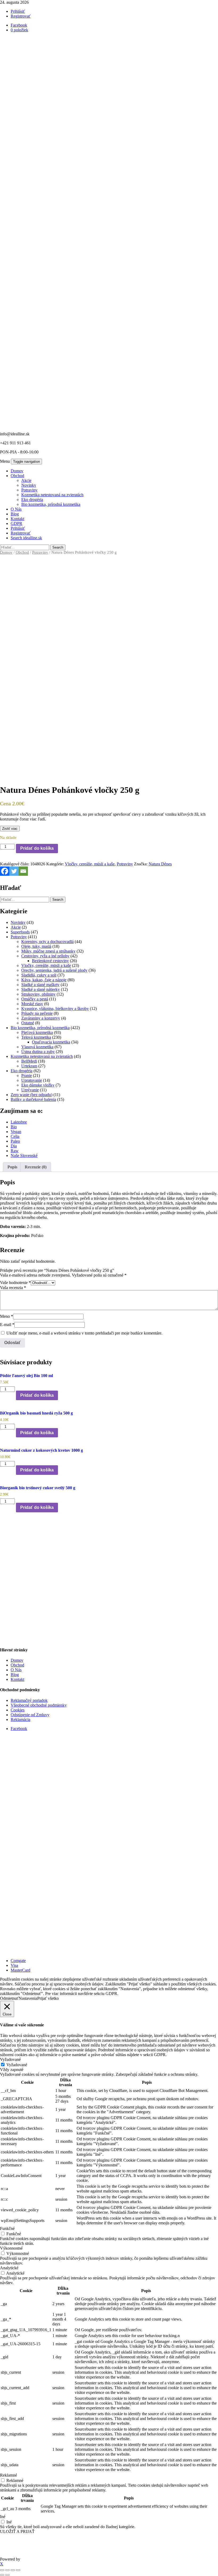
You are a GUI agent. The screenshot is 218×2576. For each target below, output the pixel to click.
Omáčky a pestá (35, 999)
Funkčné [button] (7, 2228)
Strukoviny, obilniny (38, 994)
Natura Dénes (160, 864)
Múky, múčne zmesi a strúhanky (48, 951)
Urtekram (29, 1066)
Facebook (19, 1729)
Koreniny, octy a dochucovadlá (47, 942)
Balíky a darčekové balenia (33, 1099)
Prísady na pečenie (37, 1013)
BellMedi (29, 1061)
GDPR (16, 523)
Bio (14, 1127)
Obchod (17, 476)
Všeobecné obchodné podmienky (39, 1705)
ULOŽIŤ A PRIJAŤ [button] (17, 2531)
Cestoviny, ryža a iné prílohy (45, 956)
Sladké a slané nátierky (41, 989)
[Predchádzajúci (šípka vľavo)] (2, 2575)
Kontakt (17, 519)
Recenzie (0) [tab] (36, 1167)
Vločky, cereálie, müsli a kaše (90, 864)
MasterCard (20, 1970)
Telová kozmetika (36, 1037)
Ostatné (28, 1023)
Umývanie (30, 1090)
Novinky (29, 485)
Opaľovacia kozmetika (51, 1042)
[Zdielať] (13, 2570)
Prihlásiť (18, 11)
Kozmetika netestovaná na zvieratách (52, 495)
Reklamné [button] (9, 2475)
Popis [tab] (12, 1167)
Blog (15, 514)
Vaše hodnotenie (15, 1283)
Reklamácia (20, 1720)
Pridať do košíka (37, 848)
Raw (15, 1151)
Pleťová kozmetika (37, 1032)
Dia (14, 1146)
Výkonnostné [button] (11, 2248)
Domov (17, 471)
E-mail (7, 1325)
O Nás (16, 509)
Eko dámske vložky (38, 1085)
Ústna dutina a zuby (38, 1052)
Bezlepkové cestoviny (50, 961)
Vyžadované (17, 2065)
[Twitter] (14, 871)
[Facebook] (5, 871)
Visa (14, 1965)
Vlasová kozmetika (37, 1047)
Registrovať (21, 16)
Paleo (15, 1141)
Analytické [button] (9, 2268)
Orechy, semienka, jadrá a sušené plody (54, 970)
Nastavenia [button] (28, 1998)
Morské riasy (32, 1004)
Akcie (26, 480)
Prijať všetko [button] (48, 1998)
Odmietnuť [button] (9, 1998)
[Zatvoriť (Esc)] (18, 2570)
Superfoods (20, 932)
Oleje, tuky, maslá (36, 946)
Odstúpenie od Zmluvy (30, 1715)
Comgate (18, 1961)
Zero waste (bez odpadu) (32, 1095)
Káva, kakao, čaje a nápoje (44, 980)
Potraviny (29, 490)
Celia (15, 1136)
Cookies (18, 1710)
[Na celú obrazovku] (7, 2570)
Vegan (16, 1132)
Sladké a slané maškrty (40, 985)
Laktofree (19, 1122)
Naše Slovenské (24, 1156)
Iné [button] (3, 2517)
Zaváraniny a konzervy (41, 1018)
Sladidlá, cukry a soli (39, 975)
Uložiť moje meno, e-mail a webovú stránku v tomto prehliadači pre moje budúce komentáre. (84, 1333)
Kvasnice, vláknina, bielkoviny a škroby (55, 1009)
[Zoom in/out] (2, 2570)
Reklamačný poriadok (29, 1700)
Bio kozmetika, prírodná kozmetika (51, 504)
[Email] (23, 871)
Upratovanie (32, 1080)
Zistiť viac (10, 829)
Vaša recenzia (13, 1288)
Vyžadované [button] (10, 2059)
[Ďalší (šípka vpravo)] (7, 2575)
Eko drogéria (32, 500)
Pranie (27, 1076)
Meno (7, 1316)
